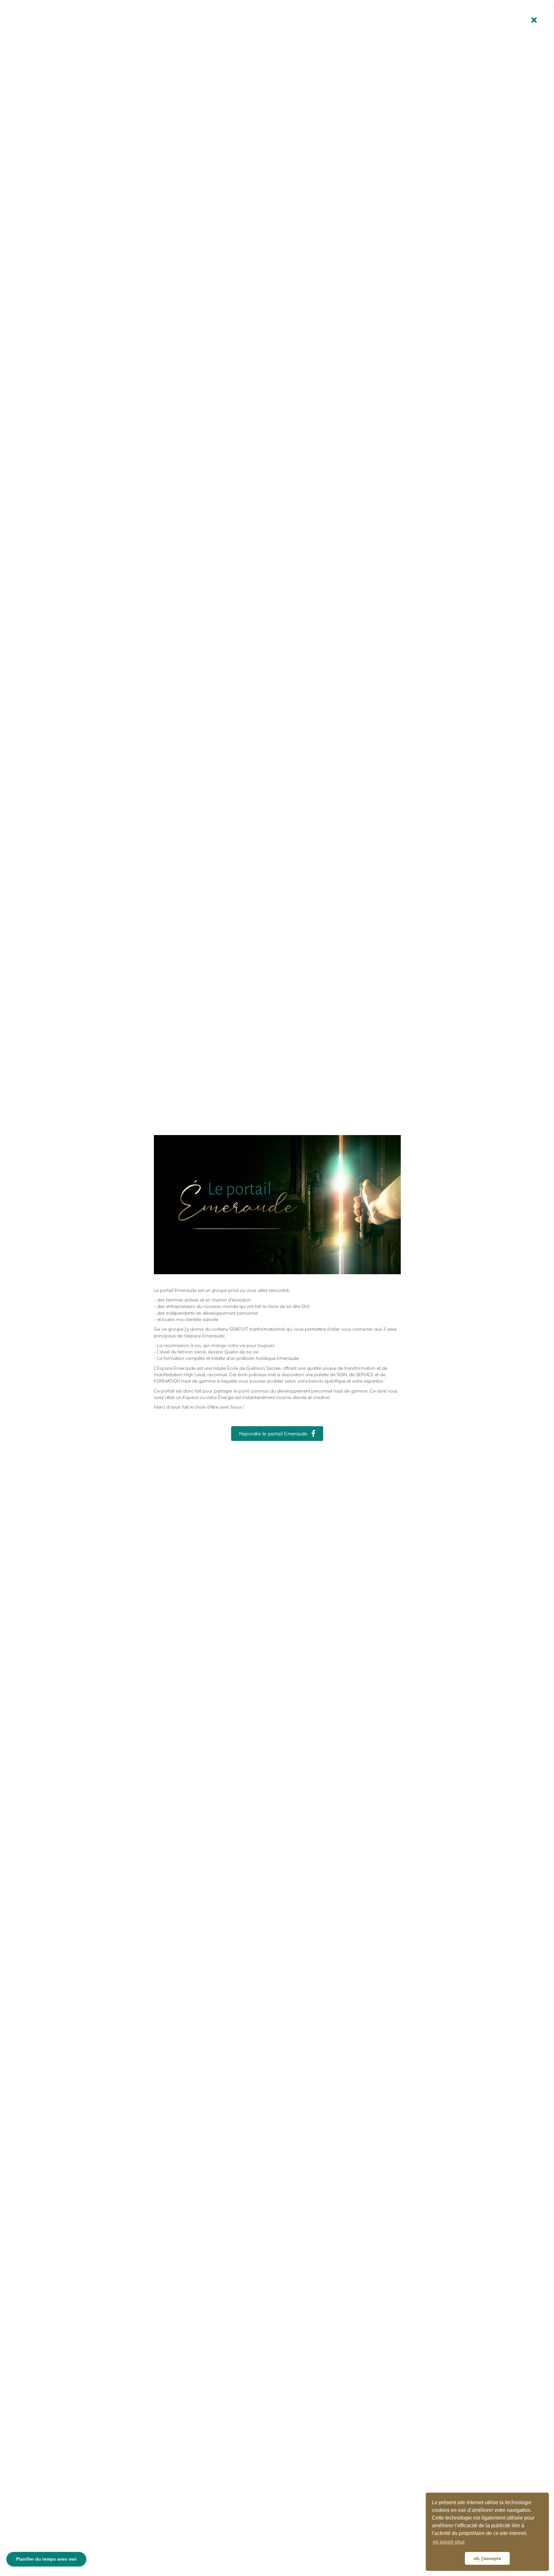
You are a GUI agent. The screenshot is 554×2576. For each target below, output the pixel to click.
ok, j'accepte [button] (487, 2558)
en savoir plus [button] (449, 2542)
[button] (277, 1434)
